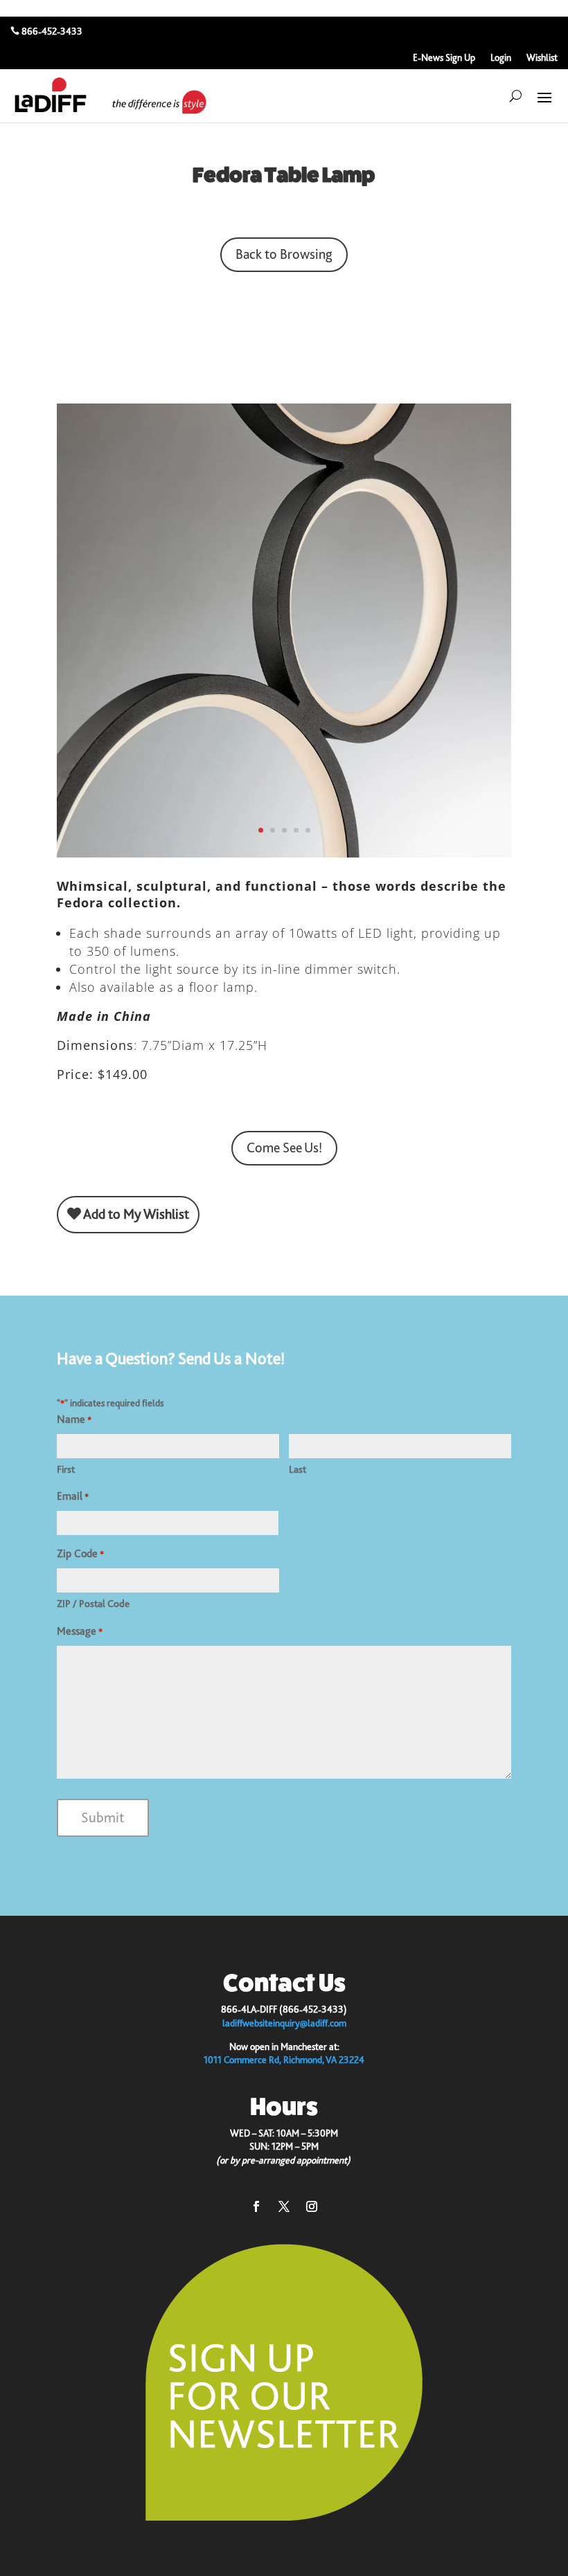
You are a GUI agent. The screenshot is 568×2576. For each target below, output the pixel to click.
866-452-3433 (52, 31)
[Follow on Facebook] (256, 2206)
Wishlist (542, 58)
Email (73, 1496)
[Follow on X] (284, 2206)
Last (298, 1469)
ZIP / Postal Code (93, 1604)
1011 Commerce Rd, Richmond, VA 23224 (284, 2060)
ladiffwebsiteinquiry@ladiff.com (284, 2023)
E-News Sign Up (444, 58)
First (66, 1469)
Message (80, 1631)
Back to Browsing (284, 254)
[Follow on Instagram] (312, 2206)
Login (501, 58)
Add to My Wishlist (135, 1214)
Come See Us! (284, 1148)
